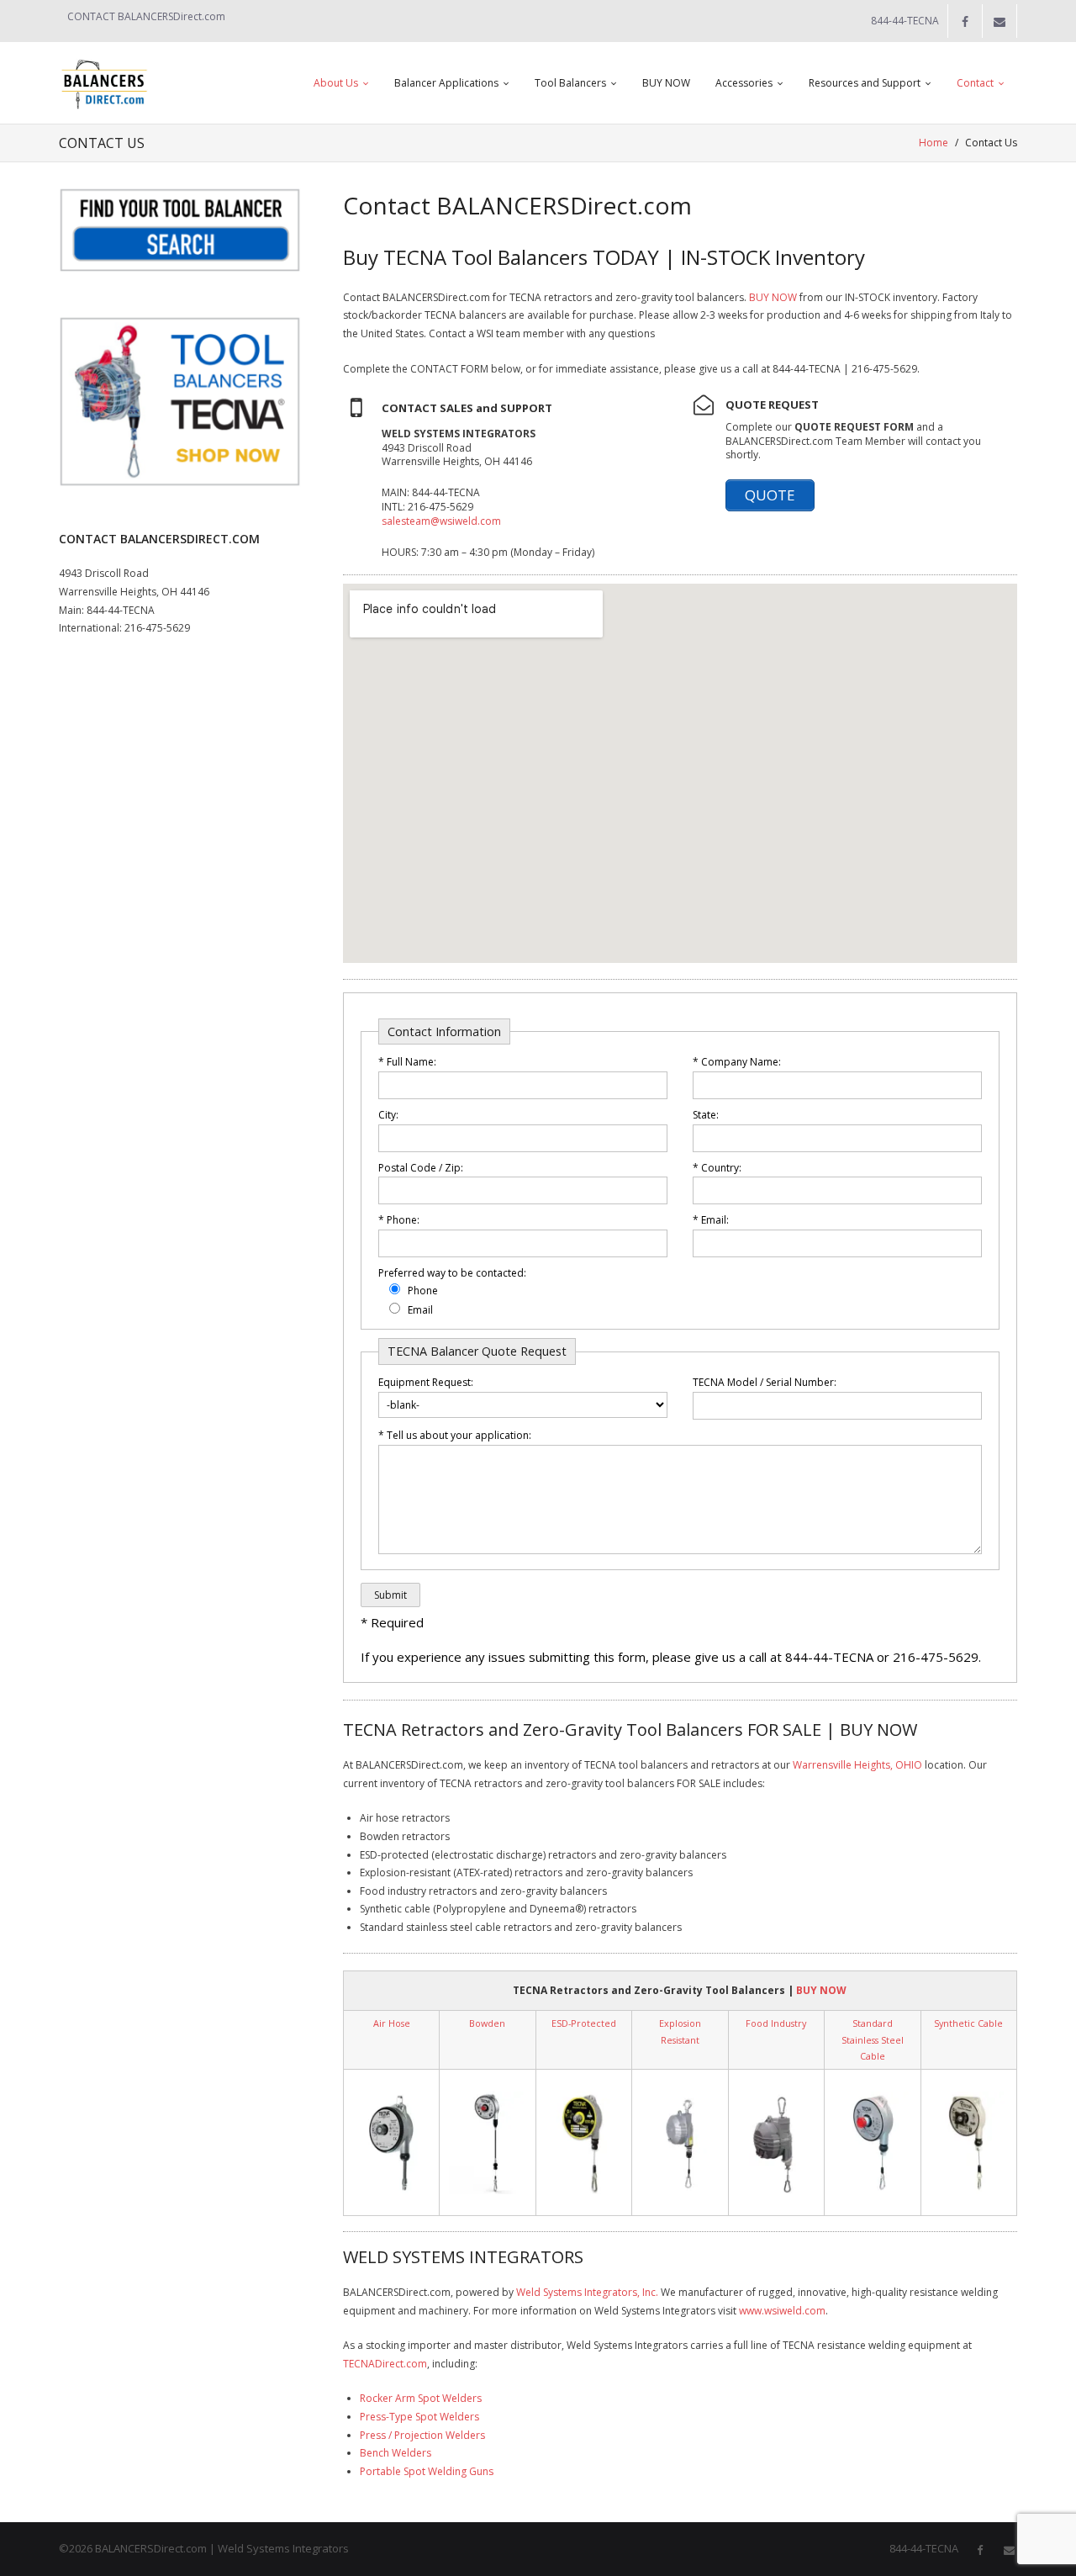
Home (934, 143)
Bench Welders (396, 2453)
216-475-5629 (157, 628)
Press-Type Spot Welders (419, 2417)
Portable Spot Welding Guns (427, 2471)
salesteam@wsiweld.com (441, 521)
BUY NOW (773, 297)
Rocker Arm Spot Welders (421, 2398)
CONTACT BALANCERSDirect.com (146, 16)
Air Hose (392, 2023)
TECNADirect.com (385, 2364)
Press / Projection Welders (422, 2435)
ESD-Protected (584, 2023)
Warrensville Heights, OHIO (857, 1765)
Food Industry (776, 2023)
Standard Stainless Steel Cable (873, 2039)
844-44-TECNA (121, 610)
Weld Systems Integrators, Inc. (587, 2292)
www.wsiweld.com (782, 2311)
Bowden (487, 2023)
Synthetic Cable (968, 2023)
